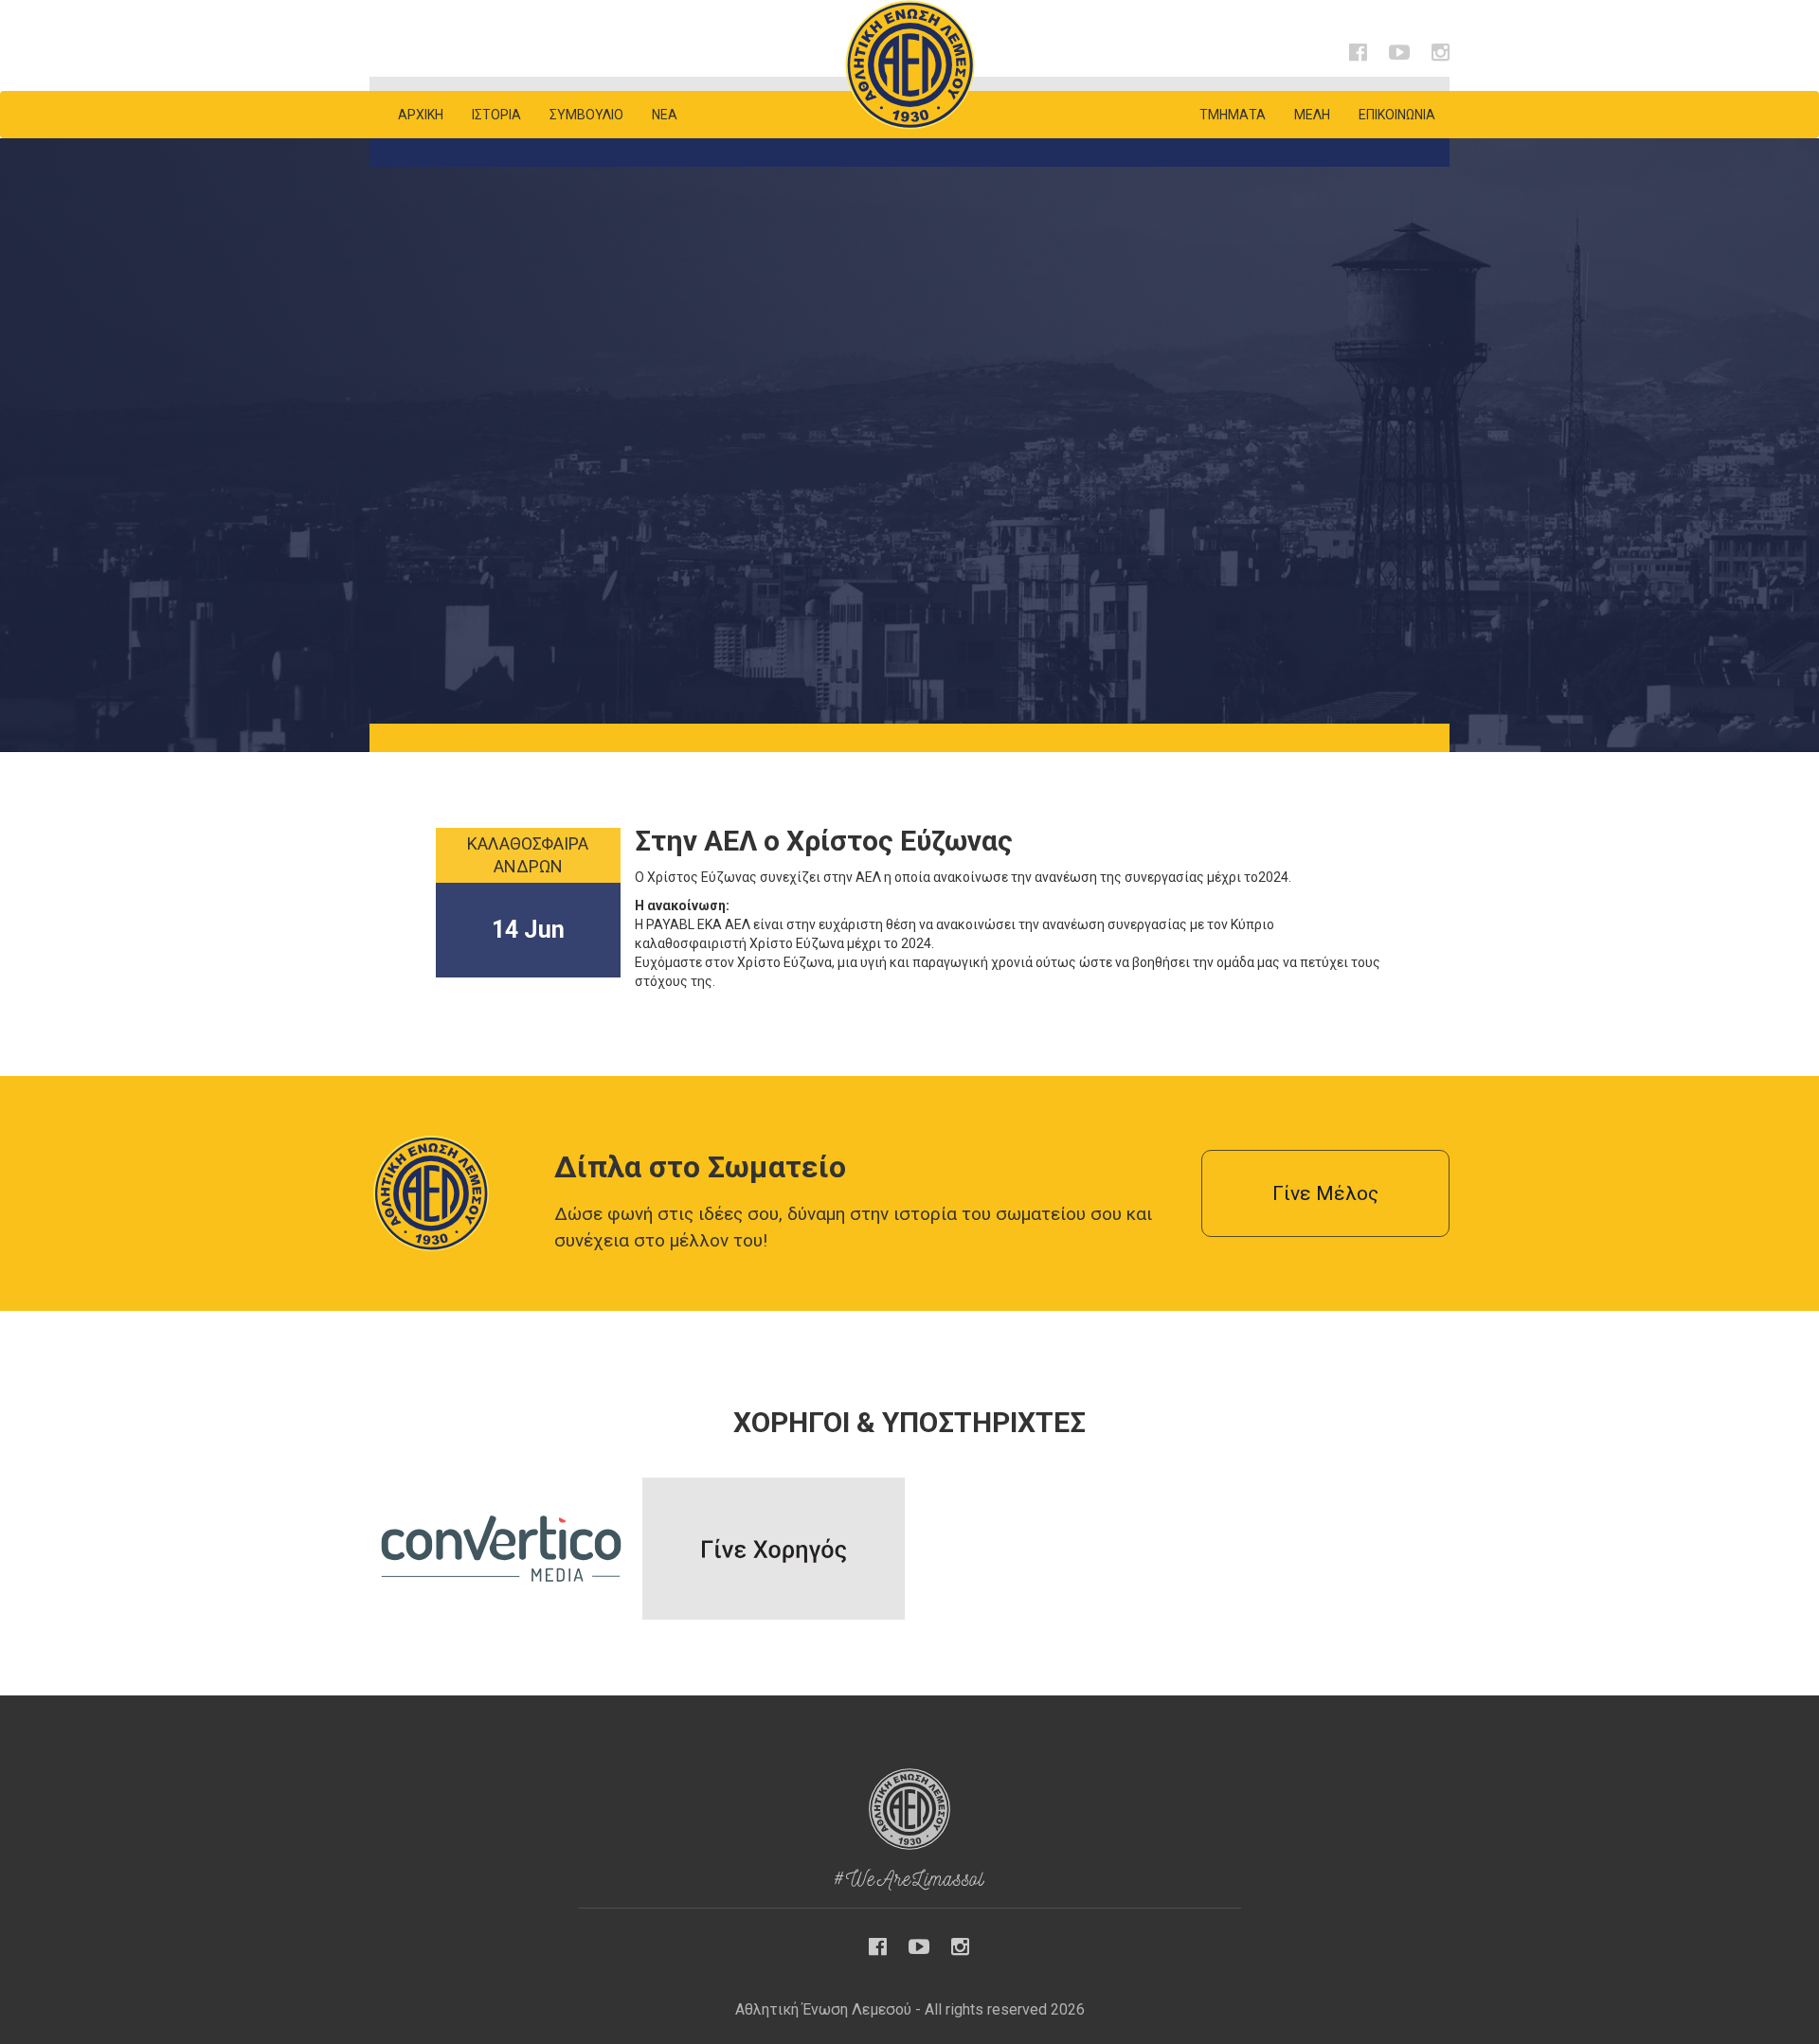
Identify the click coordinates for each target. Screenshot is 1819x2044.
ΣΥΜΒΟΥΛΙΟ (586, 115)
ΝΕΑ (665, 115)
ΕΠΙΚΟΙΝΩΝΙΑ (1397, 115)
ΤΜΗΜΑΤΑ (1233, 115)
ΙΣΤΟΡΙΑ (496, 115)
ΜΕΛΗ (1312, 115)
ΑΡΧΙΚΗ (421, 115)
